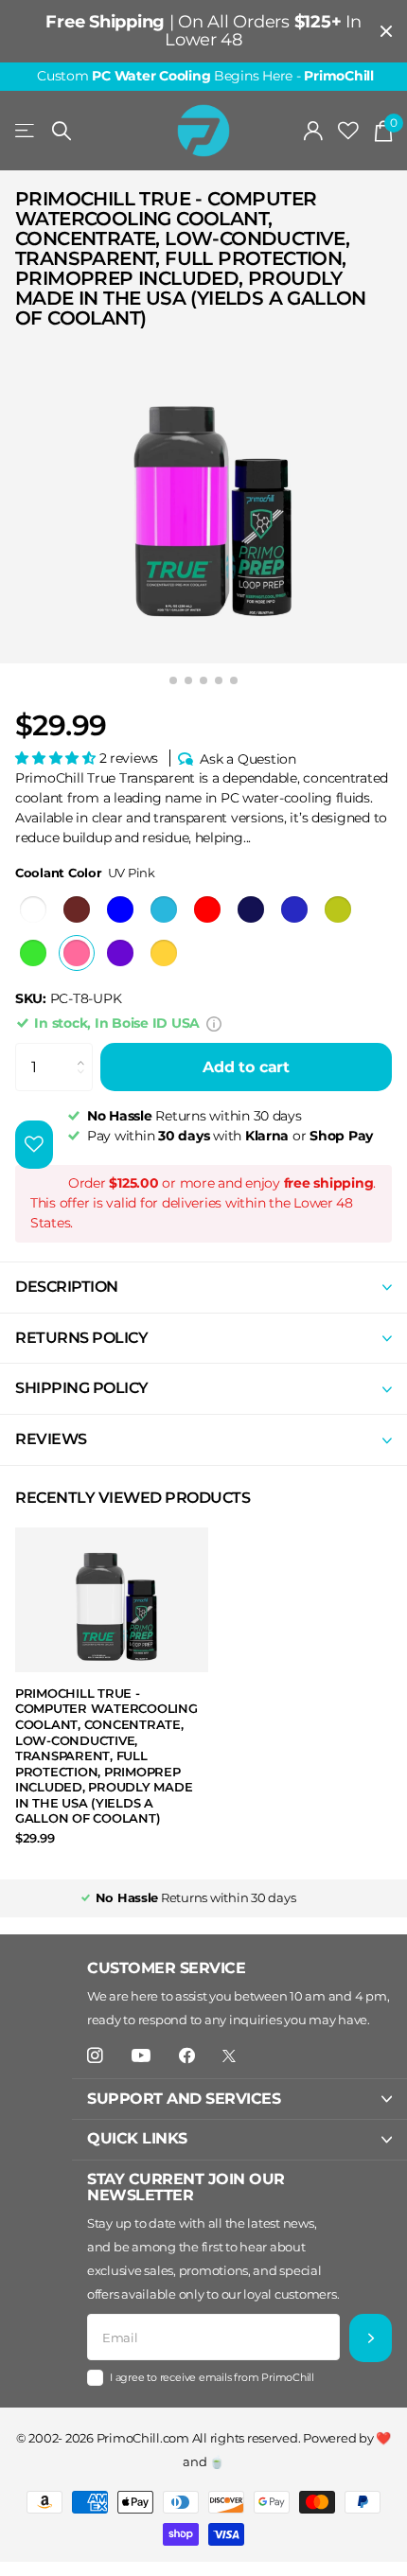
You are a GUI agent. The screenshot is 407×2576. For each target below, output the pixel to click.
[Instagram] (95, 2056)
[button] (57, 758)
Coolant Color (85, 873)
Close (386, 31)
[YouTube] (141, 2056)
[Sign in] (314, 131)
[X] (229, 2056)
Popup (214, 1023)
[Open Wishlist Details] (348, 131)
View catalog (26, 131)
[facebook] (187, 2056)
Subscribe (371, 2338)
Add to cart (246, 1067)
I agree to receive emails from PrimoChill (212, 2377)
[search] (62, 131)
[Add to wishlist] (34, 1145)
